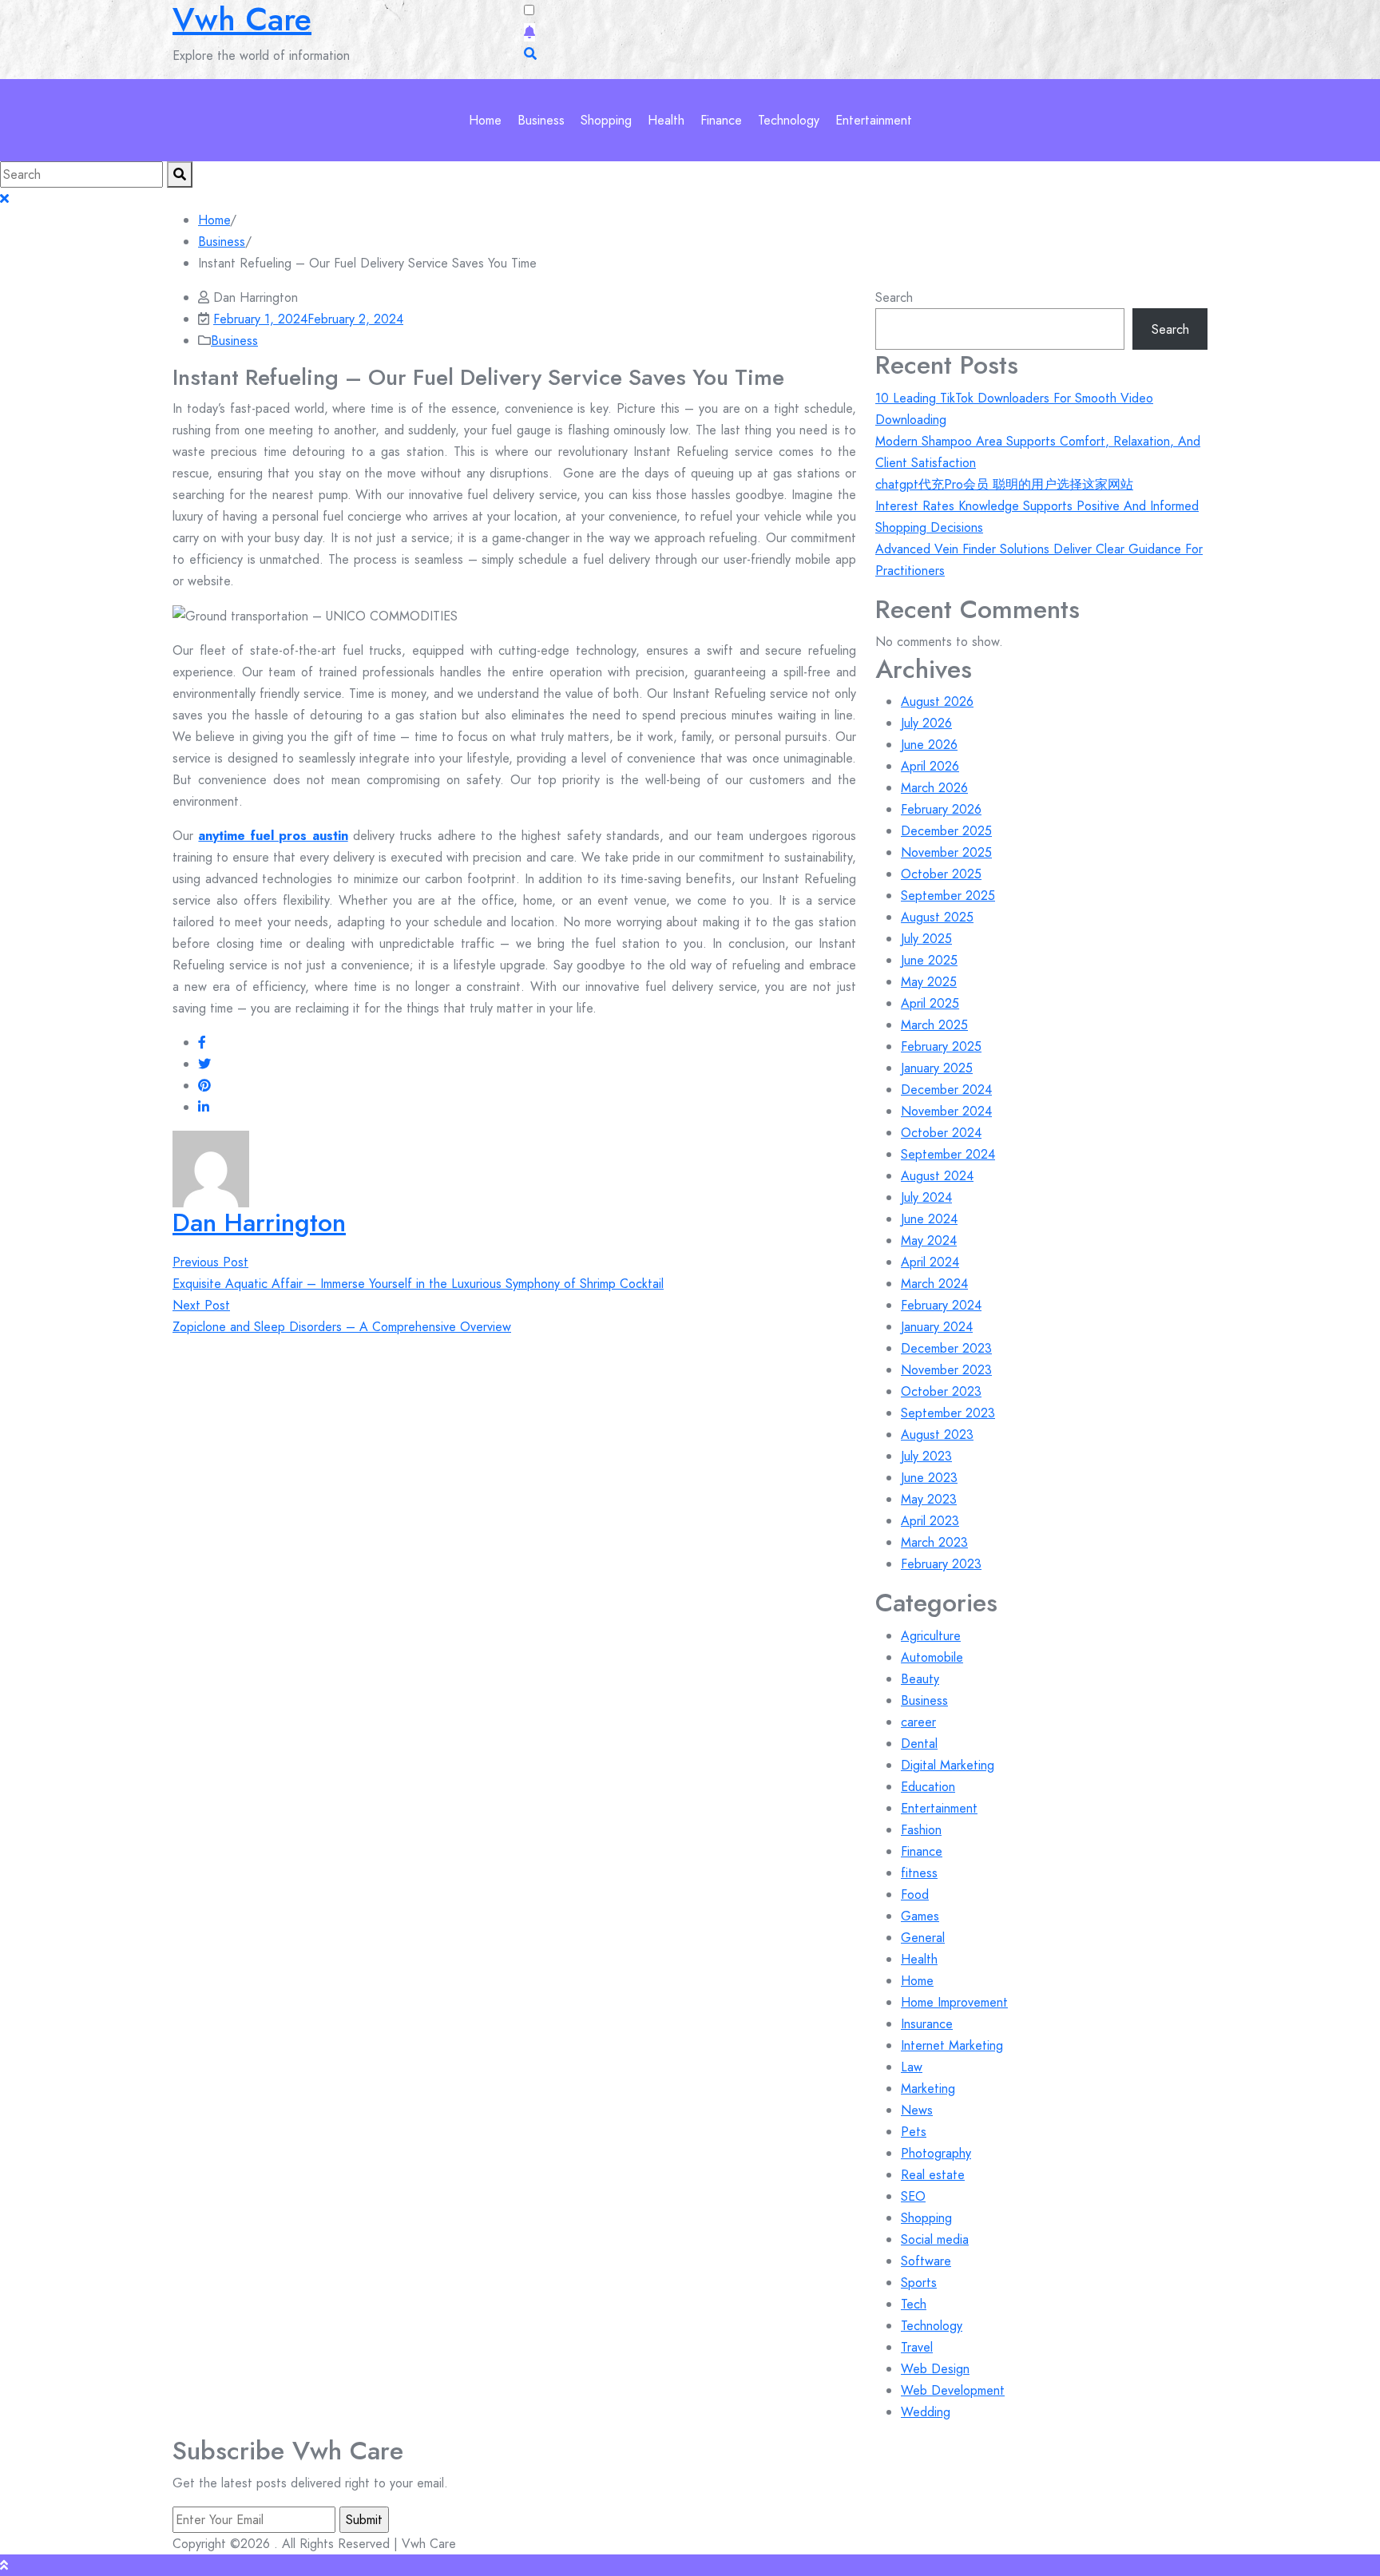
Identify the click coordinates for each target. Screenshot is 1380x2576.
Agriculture (931, 1636)
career (918, 1722)
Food (915, 1894)
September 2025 (948, 896)
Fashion (921, 1830)
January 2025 (937, 1068)
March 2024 (934, 1284)
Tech (914, 2304)
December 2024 (946, 1090)
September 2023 (948, 1413)
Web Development (953, 2390)
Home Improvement (954, 2002)
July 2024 (926, 1197)
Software (926, 2261)
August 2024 (937, 1176)
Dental (919, 1744)
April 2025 (930, 1003)
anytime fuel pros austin (273, 836)
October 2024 (941, 1133)
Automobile (932, 1657)
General (923, 1938)
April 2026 (930, 766)
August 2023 (937, 1435)
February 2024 (941, 1305)
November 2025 (946, 852)
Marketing (928, 2089)
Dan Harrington (259, 1223)
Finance (721, 120)
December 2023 (946, 1348)
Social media (935, 2239)
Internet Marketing (952, 2045)
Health (666, 120)
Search (894, 297)
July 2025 (926, 939)
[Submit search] (180, 174)
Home (485, 120)
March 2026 (934, 788)
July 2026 (926, 723)
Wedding (926, 2412)
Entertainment (874, 120)
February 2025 (941, 1046)
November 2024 (946, 1111)
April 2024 (930, 1262)
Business (541, 120)
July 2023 (926, 1456)
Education (928, 1787)
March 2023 (934, 1542)
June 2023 (929, 1478)
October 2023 (941, 1391)
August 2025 (937, 917)
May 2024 (929, 1240)
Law (912, 2067)
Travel (917, 2347)
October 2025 (941, 874)
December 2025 (946, 831)
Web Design (935, 2369)
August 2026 (937, 701)
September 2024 (948, 1154)
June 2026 (929, 745)
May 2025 (929, 982)
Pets (914, 2132)
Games (920, 1916)
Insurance (927, 2024)
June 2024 (929, 1219)
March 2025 (934, 1025)
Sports (919, 2283)
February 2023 (941, 1564)
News (917, 2110)
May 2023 (929, 1499)
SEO (913, 2196)
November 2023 (946, 1370)
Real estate (933, 2175)
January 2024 (937, 1327)
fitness (919, 1873)
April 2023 (930, 1521)
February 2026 (941, 809)
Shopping (606, 120)
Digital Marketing (948, 1765)
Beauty (920, 1679)
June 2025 (929, 960)
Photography (936, 2153)
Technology (789, 120)
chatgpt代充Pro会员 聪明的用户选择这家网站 (1004, 484)
